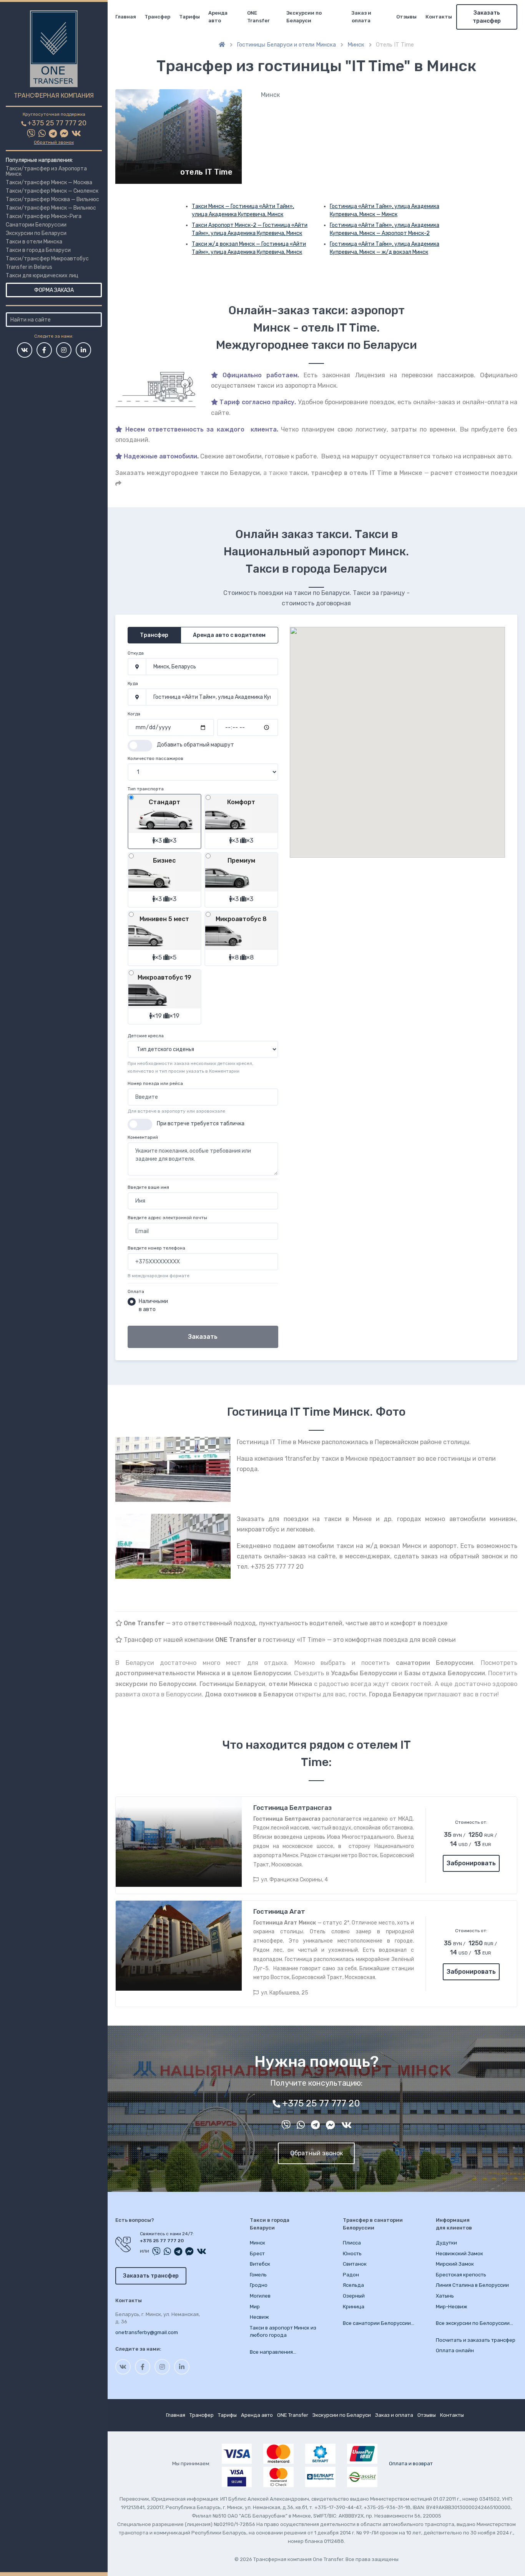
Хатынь (445, 2296)
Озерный (354, 2296)
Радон (351, 2275)
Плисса (352, 2243)
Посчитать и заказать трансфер (476, 2340)
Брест (257, 2254)
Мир (255, 2307)
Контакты (439, 17)
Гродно (259, 2285)
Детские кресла (146, 1036)
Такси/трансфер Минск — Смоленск (52, 191)
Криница (354, 2307)
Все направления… (273, 2352)
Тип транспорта (146, 789)
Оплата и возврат (411, 2464)
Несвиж (259, 2317)
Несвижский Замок (459, 2254)
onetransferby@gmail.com (147, 2332)
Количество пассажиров (155, 758)
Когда (134, 714)
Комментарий (143, 1137)
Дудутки (446, 2243)
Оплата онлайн (455, 2350)
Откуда (136, 653)
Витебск (260, 2264)
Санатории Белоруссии (36, 225)
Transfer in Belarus (29, 267)
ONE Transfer (258, 17)
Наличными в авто (153, 1305)
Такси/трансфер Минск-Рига (44, 216)
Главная (126, 17)
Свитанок (355, 2264)
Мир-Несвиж (452, 2307)
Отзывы (406, 17)
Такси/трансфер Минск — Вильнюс (51, 208)
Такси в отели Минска (34, 242)
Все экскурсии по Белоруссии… (474, 2323)
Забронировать (471, 1863)
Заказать (203, 1337)
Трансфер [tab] (154, 635)
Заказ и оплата (361, 17)
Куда (133, 683)
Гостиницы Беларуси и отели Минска (286, 45)
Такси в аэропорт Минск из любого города (283, 2332)
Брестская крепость (461, 2275)
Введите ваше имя (148, 1187)
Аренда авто (218, 17)
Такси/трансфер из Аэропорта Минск (46, 171)
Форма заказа (54, 290)
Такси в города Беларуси (38, 250)
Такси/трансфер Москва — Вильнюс (52, 199)
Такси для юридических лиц (42, 276)
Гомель (258, 2275)
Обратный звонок (54, 142)
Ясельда (353, 2285)
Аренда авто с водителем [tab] (229, 635)
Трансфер (157, 17)
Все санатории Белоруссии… (379, 2323)
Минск (356, 45)
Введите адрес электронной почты (167, 1218)
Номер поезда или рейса (155, 1083)
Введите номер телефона (156, 1248)
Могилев (260, 2296)
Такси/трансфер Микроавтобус (47, 259)
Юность (352, 2254)
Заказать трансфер (487, 17)
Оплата (136, 1291)
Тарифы (189, 17)
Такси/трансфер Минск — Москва (49, 182)
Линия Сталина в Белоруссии (472, 2285)
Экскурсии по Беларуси (36, 233)
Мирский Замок (455, 2264)
